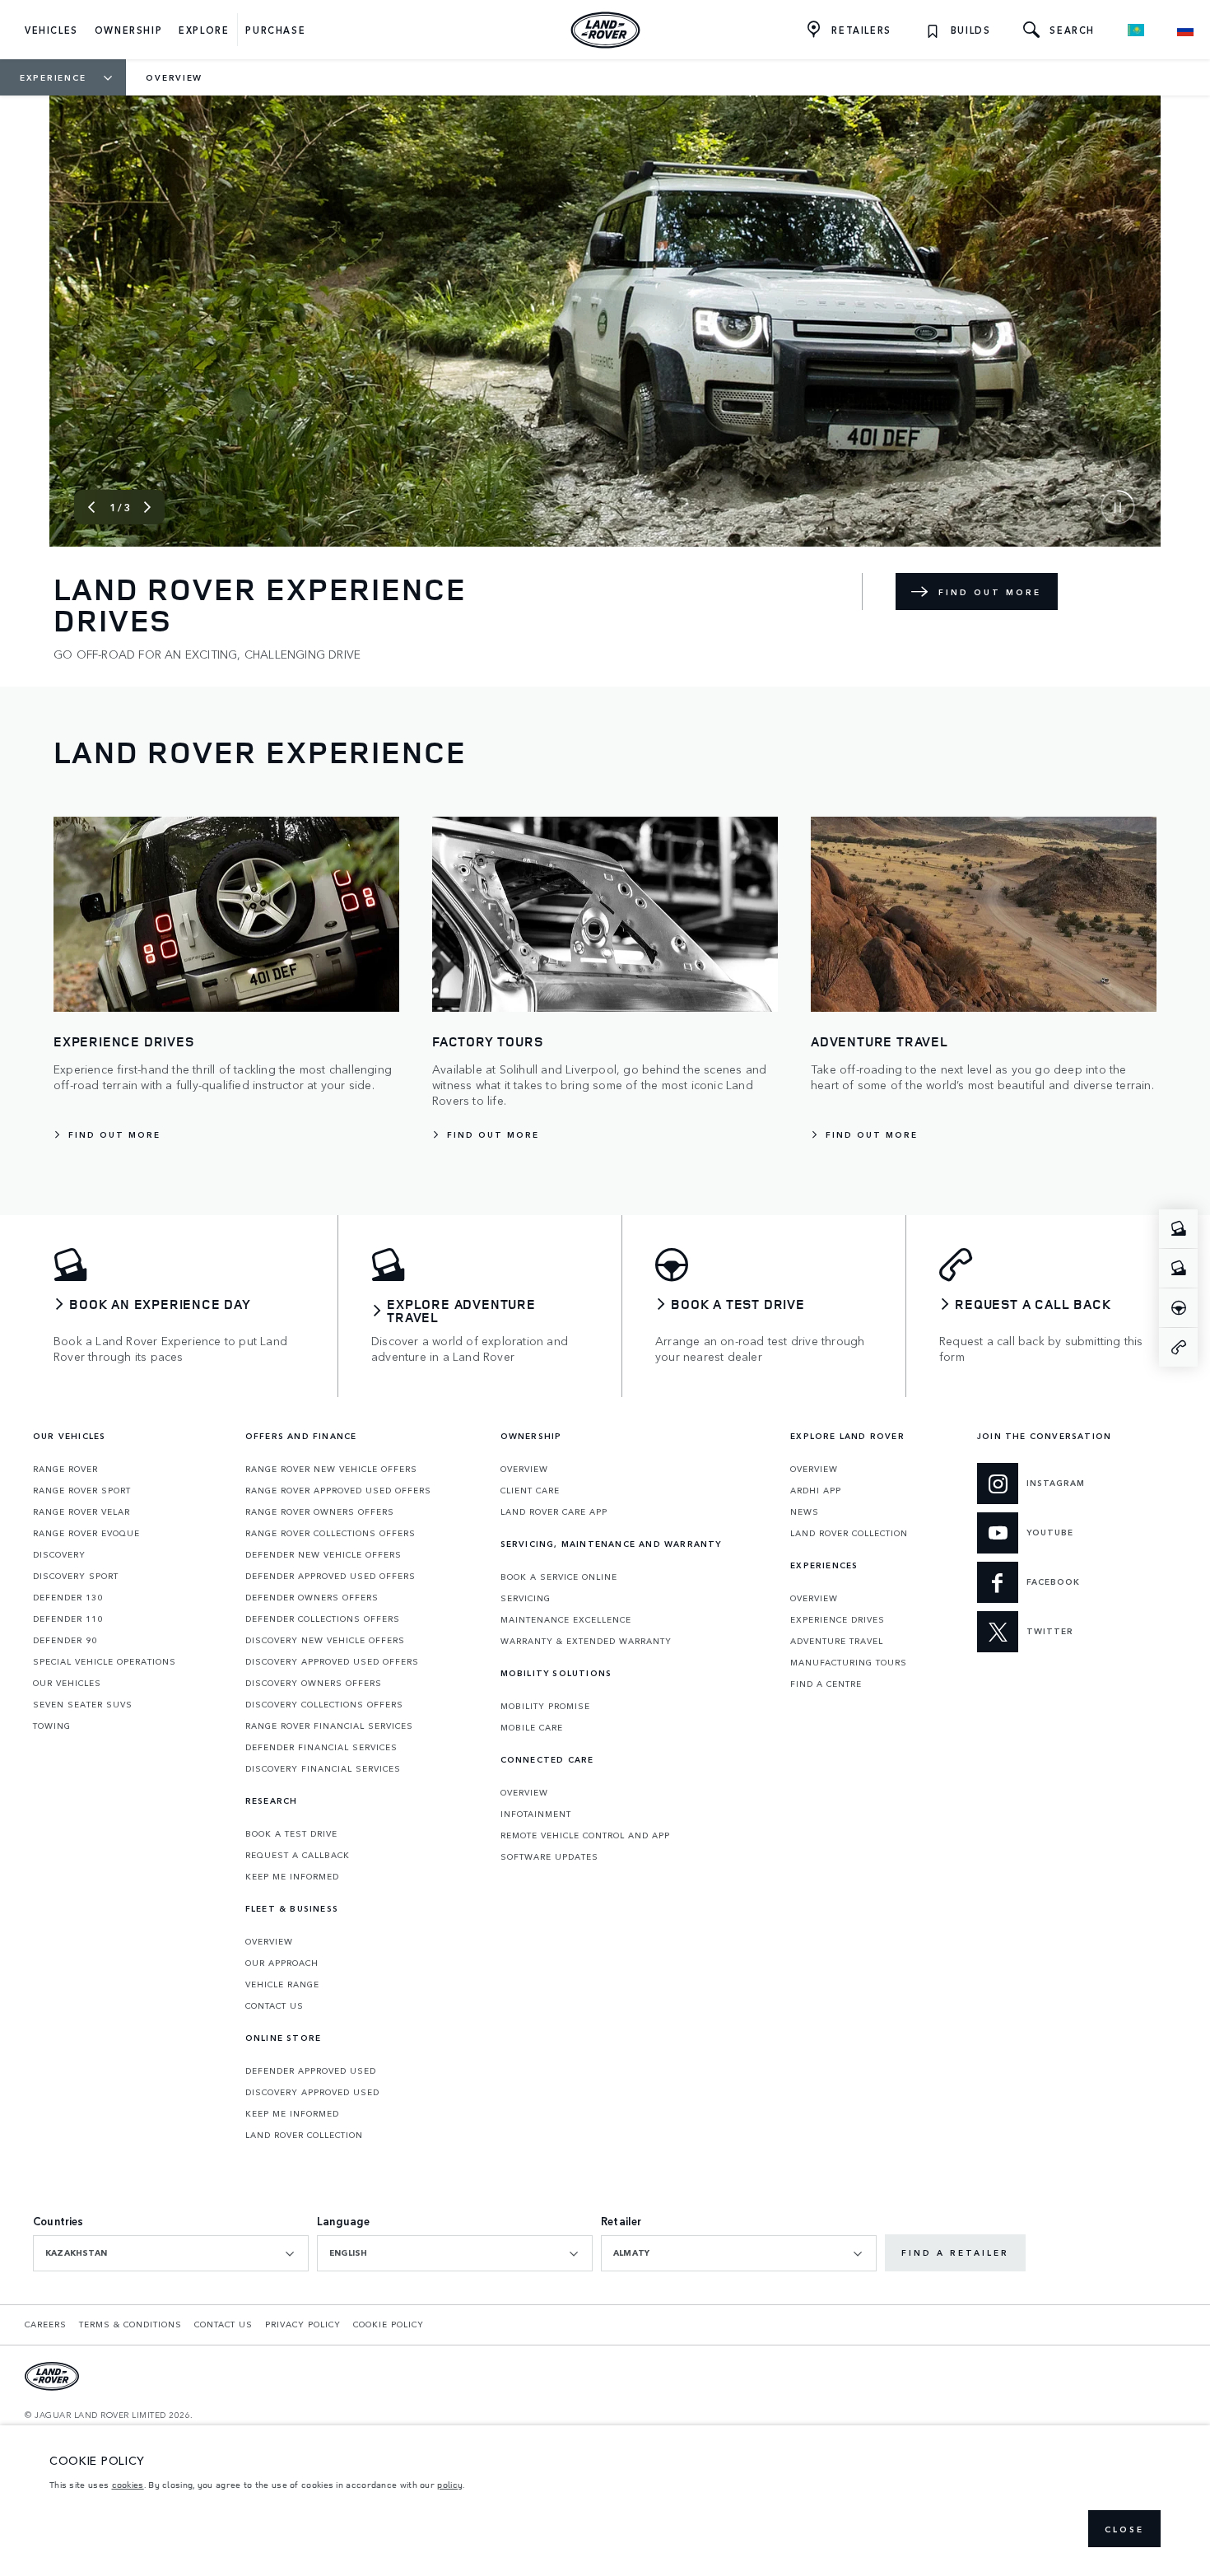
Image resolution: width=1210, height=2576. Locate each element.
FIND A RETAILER (955, 2252)
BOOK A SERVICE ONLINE (559, 1577)
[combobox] (171, 2253)
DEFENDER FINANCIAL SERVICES (321, 1747)
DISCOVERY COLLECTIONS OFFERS (324, 1704)
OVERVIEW (269, 1941)
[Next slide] (147, 507)
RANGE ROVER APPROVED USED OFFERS (338, 1490)
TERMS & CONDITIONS (130, 2324)
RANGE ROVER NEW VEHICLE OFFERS (331, 1469)
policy (450, 2485)
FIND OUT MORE (990, 592)
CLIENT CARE (530, 1490)
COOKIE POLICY (389, 2324)
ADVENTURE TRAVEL (837, 1641)
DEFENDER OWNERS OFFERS (312, 1597)
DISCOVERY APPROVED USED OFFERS (332, 1661)
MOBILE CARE (532, 1727)
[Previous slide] (91, 507)
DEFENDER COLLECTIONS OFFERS (323, 1619)
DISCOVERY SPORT (76, 1576)
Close (1124, 2529)
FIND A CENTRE (826, 1684)
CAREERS (46, 2324)
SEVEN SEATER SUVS (83, 1704)
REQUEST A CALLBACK (298, 1855)
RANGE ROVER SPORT (82, 1490)
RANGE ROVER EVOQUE (86, 1533)
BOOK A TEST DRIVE (291, 1833)
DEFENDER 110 (68, 1619)
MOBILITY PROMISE (545, 1706)
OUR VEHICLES (67, 1683)
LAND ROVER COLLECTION (304, 2135)
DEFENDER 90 (65, 1640)
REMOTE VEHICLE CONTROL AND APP (585, 1835)
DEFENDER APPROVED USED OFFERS (330, 1576)
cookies (128, 2485)
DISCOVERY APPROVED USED (312, 2092)
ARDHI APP (816, 1490)
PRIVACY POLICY (303, 2324)
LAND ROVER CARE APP (554, 1512)
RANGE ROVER (65, 1469)
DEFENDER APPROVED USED (311, 2071)
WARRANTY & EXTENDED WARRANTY (586, 1641)
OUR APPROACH (282, 1963)
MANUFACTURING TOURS (849, 1662)
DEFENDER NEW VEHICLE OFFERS (323, 1554)
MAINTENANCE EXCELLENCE (566, 1619)
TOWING (52, 1726)
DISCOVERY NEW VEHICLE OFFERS (325, 1640)
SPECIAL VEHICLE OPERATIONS (105, 1661)
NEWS (805, 1512)
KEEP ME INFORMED (292, 1876)
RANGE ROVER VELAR (81, 1512)
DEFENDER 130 (68, 1597)
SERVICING (526, 1598)
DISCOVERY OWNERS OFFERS (314, 1683)
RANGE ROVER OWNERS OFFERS (320, 1512)
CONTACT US (275, 2005)
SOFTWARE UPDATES (549, 1856)
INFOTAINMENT (536, 1814)
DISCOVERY (59, 1554)
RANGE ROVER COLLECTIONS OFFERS (330, 1533)
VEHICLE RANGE (282, 1984)
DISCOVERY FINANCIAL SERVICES (323, 1768)
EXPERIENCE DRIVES (838, 1619)
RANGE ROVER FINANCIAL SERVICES (329, 1726)
